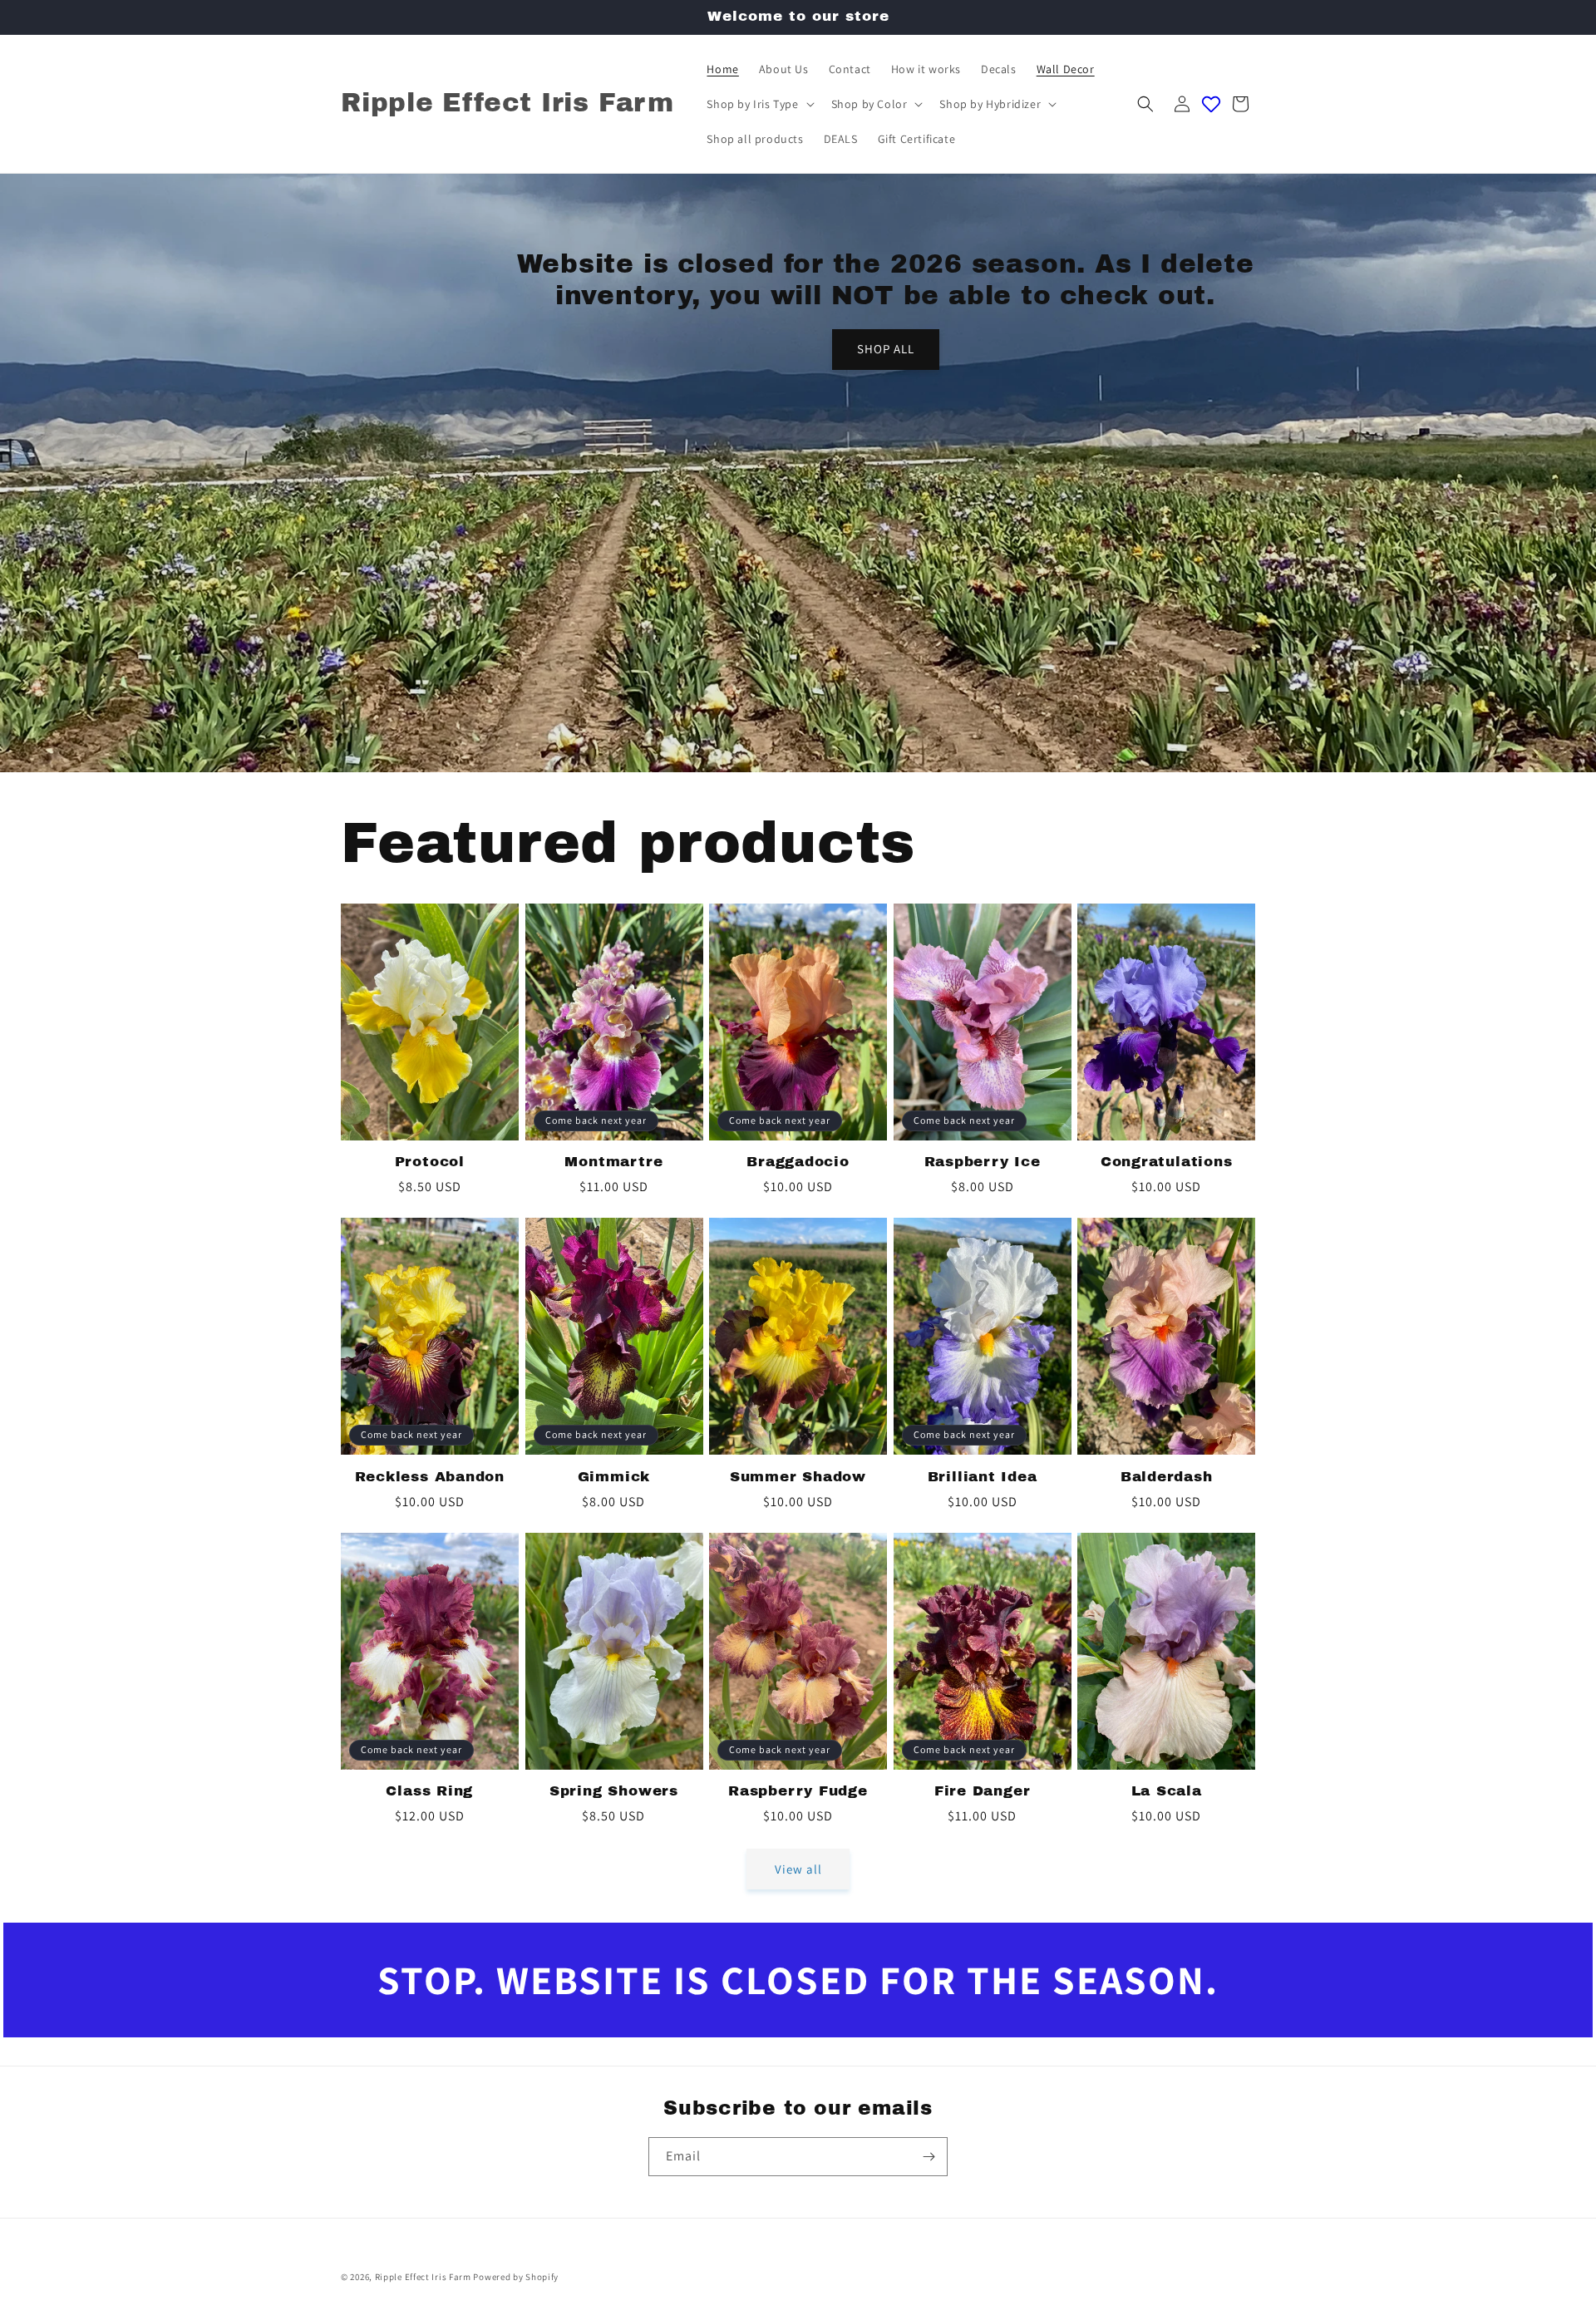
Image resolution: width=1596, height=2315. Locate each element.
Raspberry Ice (983, 1162)
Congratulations (1167, 1162)
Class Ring (429, 1791)
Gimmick (614, 1477)
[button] (759, 104)
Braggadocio (798, 1162)
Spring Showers (614, 1791)
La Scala (1167, 1791)
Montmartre (613, 1162)
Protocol (430, 1162)
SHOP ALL (886, 350)
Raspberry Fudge (798, 1791)
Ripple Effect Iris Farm (423, 2277)
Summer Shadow (798, 1477)
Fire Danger (983, 1791)
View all (798, 1869)
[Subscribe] (929, 2157)
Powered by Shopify (516, 2277)
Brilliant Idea (983, 1477)
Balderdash (1167, 1477)
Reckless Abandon (430, 1477)
